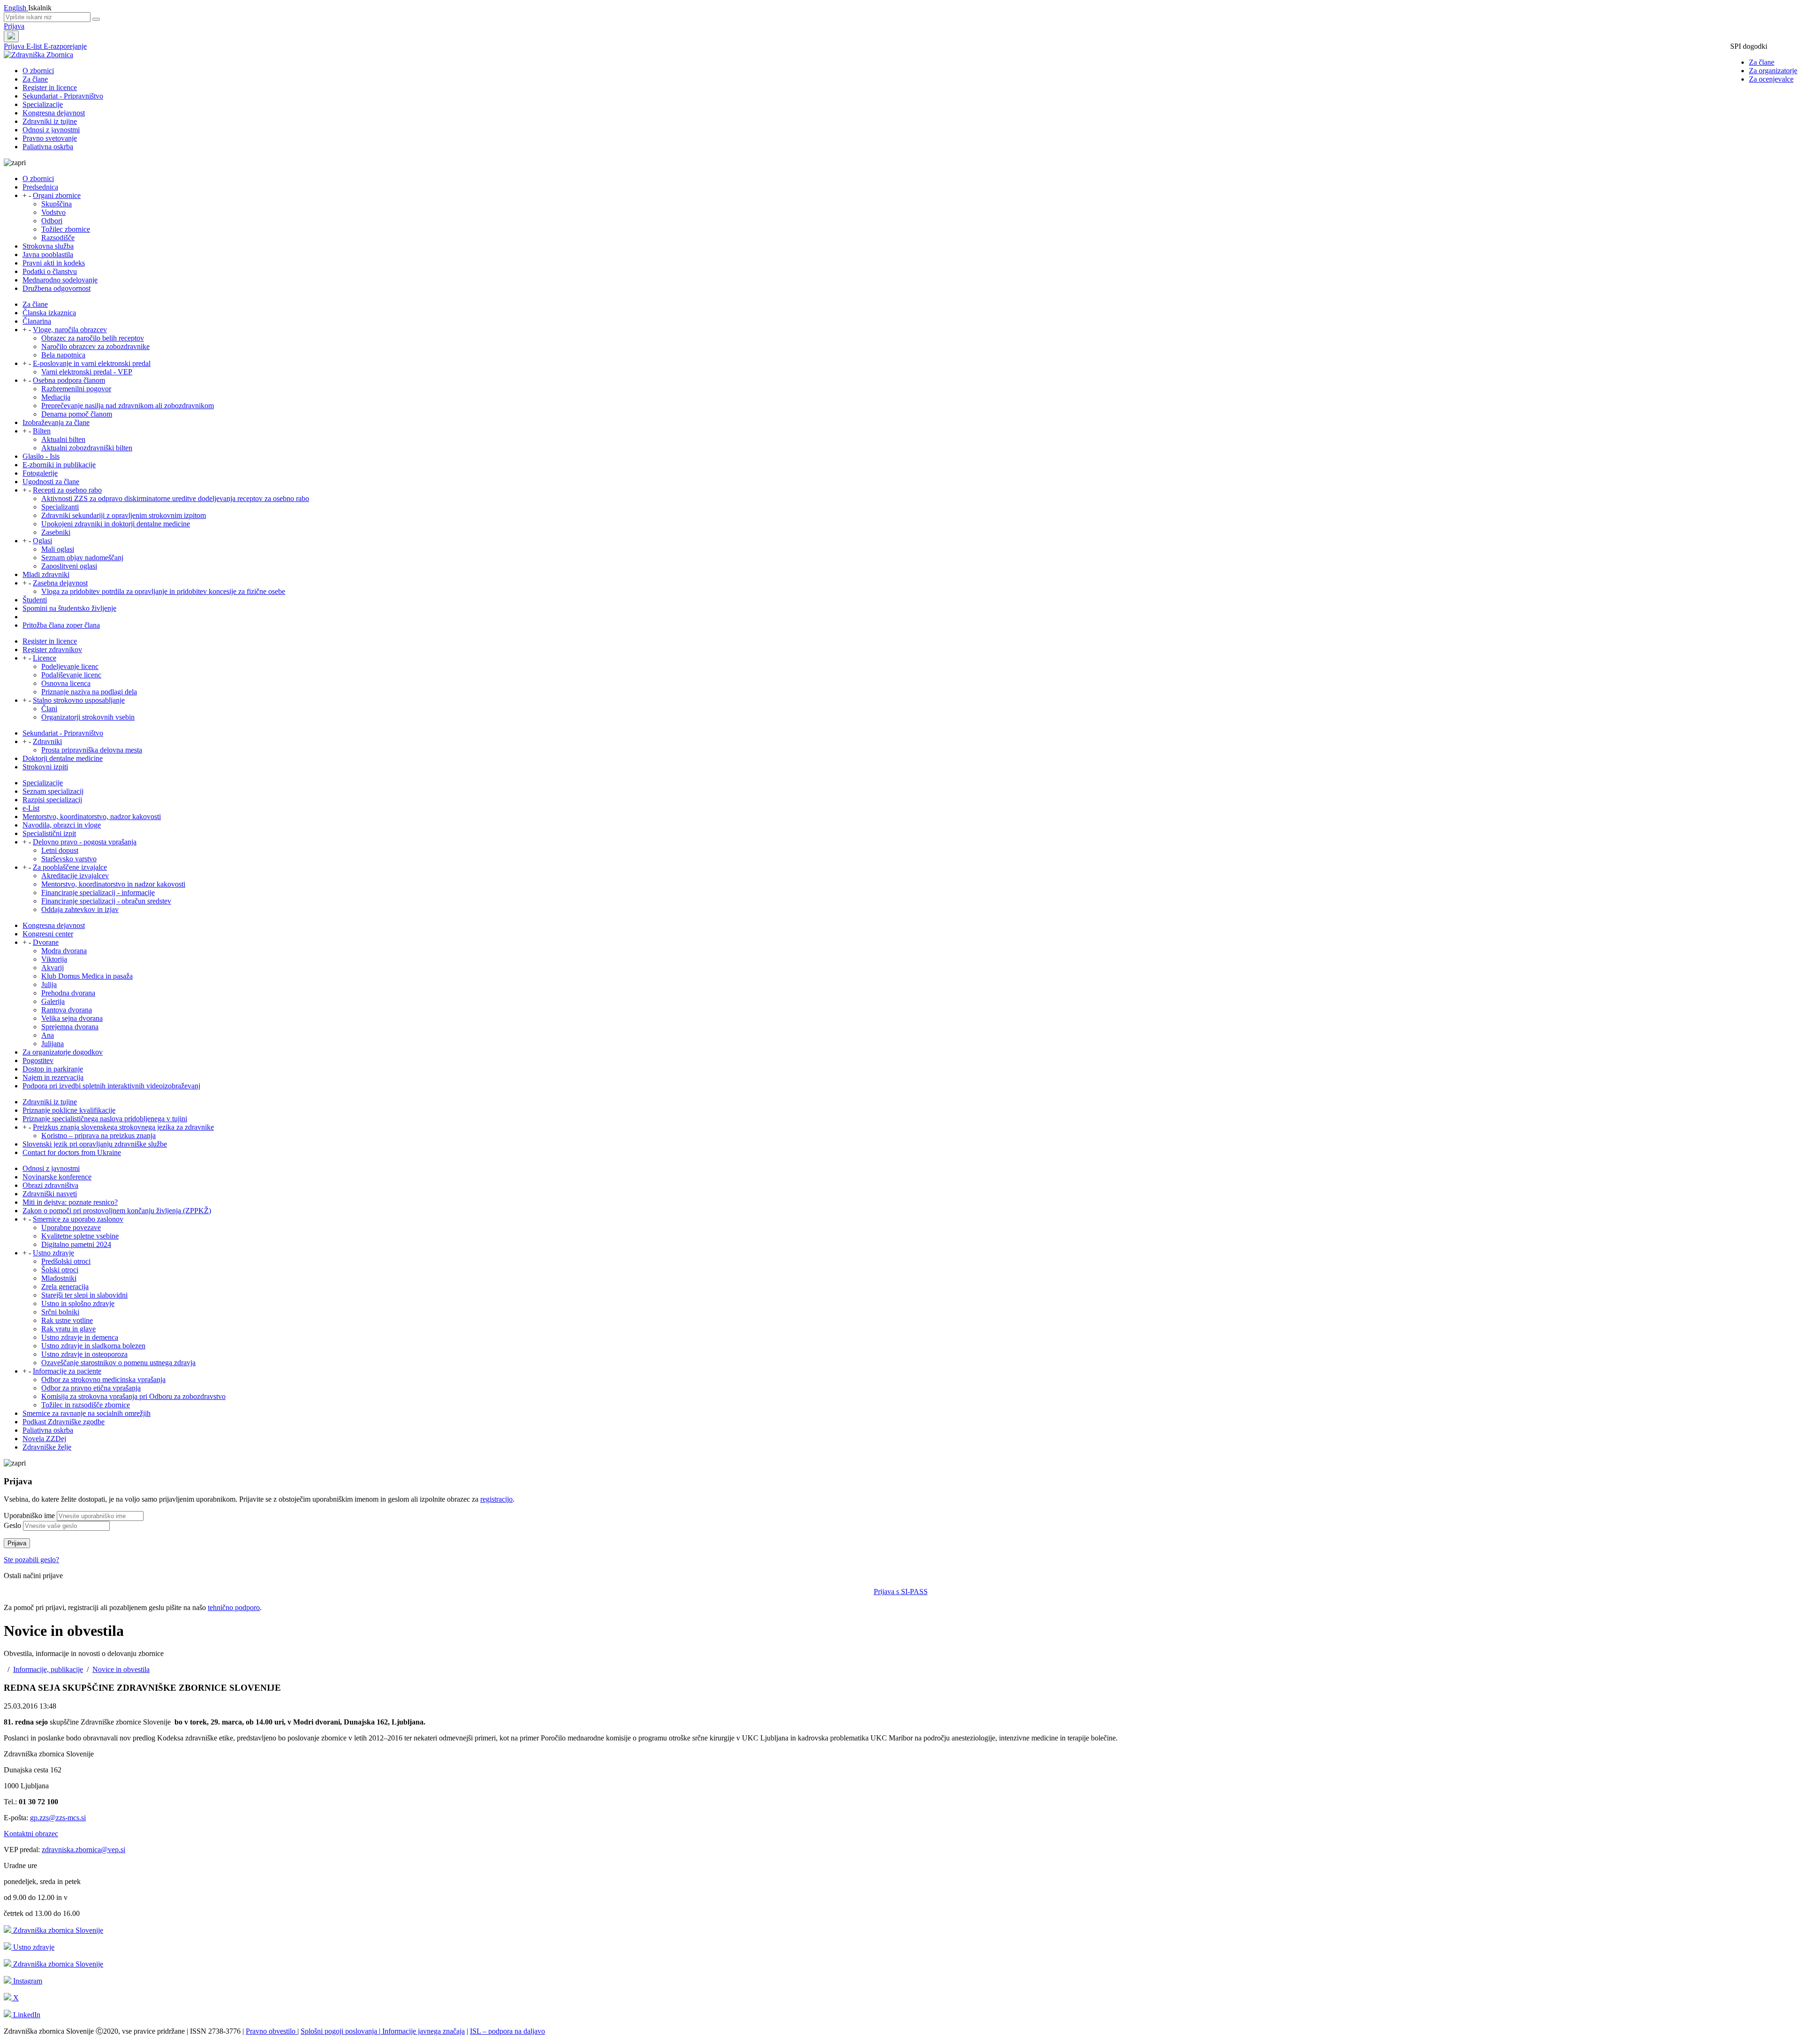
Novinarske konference (57, 1177)
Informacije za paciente (67, 1371)
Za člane (1762, 62)
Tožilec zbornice (66, 229)
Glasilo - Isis (41, 456)
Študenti (35, 600)
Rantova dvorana (67, 1010)
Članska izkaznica (49, 313)
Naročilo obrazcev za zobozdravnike (95, 346)
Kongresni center (48, 934)
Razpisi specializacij (52, 800)
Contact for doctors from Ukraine (72, 1152)
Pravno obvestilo (272, 2031)
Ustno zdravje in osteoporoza (84, 1354)
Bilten (42, 431)
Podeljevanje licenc (70, 666)
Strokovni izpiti (45, 767)
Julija (49, 984)
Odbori (52, 221)
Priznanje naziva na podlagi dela (89, 692)
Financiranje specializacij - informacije (98, 893)
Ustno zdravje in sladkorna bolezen (93, 1346)
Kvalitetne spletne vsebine (80, 1236)
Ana (48, 1035)
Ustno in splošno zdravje (78, 1303)
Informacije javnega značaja (423, 2031)
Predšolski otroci (66, 1261)
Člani (49, 709)
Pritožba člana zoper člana (61, 625)
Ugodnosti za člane (51, 482)
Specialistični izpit (49, 833)
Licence (45, 658)
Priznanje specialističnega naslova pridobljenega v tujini (105, 1119)
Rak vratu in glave (68, 1329)
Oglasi (42, 541)
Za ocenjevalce (1771, 79)
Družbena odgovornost (57, 288)
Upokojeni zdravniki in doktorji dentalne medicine (116, 524)
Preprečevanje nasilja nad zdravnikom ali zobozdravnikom (128, 406)
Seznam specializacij (53, 791)
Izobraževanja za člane (56, 422)
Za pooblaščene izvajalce (70, 867)
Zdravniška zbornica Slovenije (57, 1930)
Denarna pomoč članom (77, 414)
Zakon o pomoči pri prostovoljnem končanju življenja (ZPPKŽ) (117, 1211)
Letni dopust (60, 850)
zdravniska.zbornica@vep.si (83, 1850)
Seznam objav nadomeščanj (82, 558)
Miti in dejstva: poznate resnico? (70, 1202)
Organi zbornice (57, 195)
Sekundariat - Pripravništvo (63, 96)
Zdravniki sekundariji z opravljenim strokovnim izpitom (124, 515)
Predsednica (40, 187)
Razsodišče (58, 238)
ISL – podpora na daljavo (507, 2031)
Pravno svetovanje (50, 138)
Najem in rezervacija (53, 1077)
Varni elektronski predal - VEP (87, 372)
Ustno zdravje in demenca (80, 1337)
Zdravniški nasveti (50, 1194)
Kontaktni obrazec (31, 1834)
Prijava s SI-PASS (901, 1592)
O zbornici (38, 71)
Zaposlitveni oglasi (69, 566)
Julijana (53, 1044)
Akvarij (53, 968)
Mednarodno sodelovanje (60, 280)
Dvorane (46, 942)
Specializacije (43, 104)
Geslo (12, 1525)
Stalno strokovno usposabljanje (79, 700)
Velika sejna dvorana (72, 1018)
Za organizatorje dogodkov (63, 1052)
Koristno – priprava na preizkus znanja (98, 1136)
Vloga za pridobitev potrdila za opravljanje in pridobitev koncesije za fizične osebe (163, 591)
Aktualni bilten (63, 439)
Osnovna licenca (66, 683)
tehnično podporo (234, 1607)
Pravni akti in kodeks (54, 263)
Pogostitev (38, 1060)
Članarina (37, 321)
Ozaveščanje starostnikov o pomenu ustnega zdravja (118, 1363)
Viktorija (54, 959)
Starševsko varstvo (69, 859)
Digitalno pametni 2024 (76, 1244)
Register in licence (50, 87)
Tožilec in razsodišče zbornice (86, 1405)
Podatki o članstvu (50, 271)
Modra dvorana (64, 951)
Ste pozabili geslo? (31, 1560)
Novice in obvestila (121, 1669)
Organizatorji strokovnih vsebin (88, 717)
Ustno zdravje (53, 1253)
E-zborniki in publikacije (59, 465)
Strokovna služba (48, 246)
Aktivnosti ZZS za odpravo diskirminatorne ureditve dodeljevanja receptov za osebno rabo (175, 498)
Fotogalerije (40, 473)
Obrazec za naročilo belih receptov (93, 338)
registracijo (496, 1499)
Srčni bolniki (60, 1312)
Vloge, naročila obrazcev (70, 330)
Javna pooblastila (48, 255)
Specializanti (60, 507)
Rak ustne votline (67, 1320)
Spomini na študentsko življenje (69, 608)
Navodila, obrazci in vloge (62, 825)
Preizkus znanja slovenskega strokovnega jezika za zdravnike (123, 1127)
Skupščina (57, 204)
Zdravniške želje (47, 1447)
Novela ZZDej (44, 1439)
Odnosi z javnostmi (51, 130)
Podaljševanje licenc (71, 675)
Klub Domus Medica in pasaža (87, 976)
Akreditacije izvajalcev (75, 876)
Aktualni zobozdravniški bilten (87, 448)
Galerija (53, 1001)
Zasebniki (56, 532)
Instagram (27, 1981)
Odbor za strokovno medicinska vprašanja (103, 1379)
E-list (35, 46)
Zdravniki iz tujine (50, 121)
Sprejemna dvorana (70, 1027)
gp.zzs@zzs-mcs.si (58, 1818)
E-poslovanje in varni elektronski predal (92, 363)
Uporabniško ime (29, 1516)
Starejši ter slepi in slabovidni (84, 1295)
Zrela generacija (65, 1287)
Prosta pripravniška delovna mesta (92, 750)
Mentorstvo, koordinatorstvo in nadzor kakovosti (113, 884)
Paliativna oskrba (48, 147)
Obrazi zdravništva (50, 1185)
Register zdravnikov (52, 650)
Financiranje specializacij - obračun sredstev (106, 901)
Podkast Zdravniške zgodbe (64, 1422)
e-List (31, 808)
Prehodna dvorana (68, 993)
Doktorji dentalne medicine (63, 758)
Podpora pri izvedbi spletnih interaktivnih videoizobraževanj (111, 1086)
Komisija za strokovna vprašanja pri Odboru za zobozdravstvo (133, 1396)
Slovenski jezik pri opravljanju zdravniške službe (95, 1144)
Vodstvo (53, 212)
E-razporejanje (65, 46)
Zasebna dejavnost (60, 583)
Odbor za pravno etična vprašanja (91, 1388)
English (16, 8)
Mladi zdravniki (46, 574)
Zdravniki (47, 741)
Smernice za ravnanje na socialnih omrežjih (87, 1413)
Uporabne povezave (71, 1227)
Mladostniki (59, 1278)
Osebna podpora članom (69, 380)
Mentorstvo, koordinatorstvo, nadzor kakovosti (92, 817)
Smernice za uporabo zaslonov (78, 1219)
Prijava (14, 26)
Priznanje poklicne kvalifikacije (69, 1110)
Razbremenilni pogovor (76, 389)
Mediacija (56, 397)
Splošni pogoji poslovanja (340, 2031)
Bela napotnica (63, 355)
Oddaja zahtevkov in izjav (80, 909)
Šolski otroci (60, 1270)
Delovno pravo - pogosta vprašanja (85, 842)
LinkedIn (26, 2015)
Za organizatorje (1773, 71)
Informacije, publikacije (48, 1669)
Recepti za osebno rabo (67, 490)
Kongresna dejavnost (54, 113)
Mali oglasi (58, 549)
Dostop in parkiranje (53, 1069)
